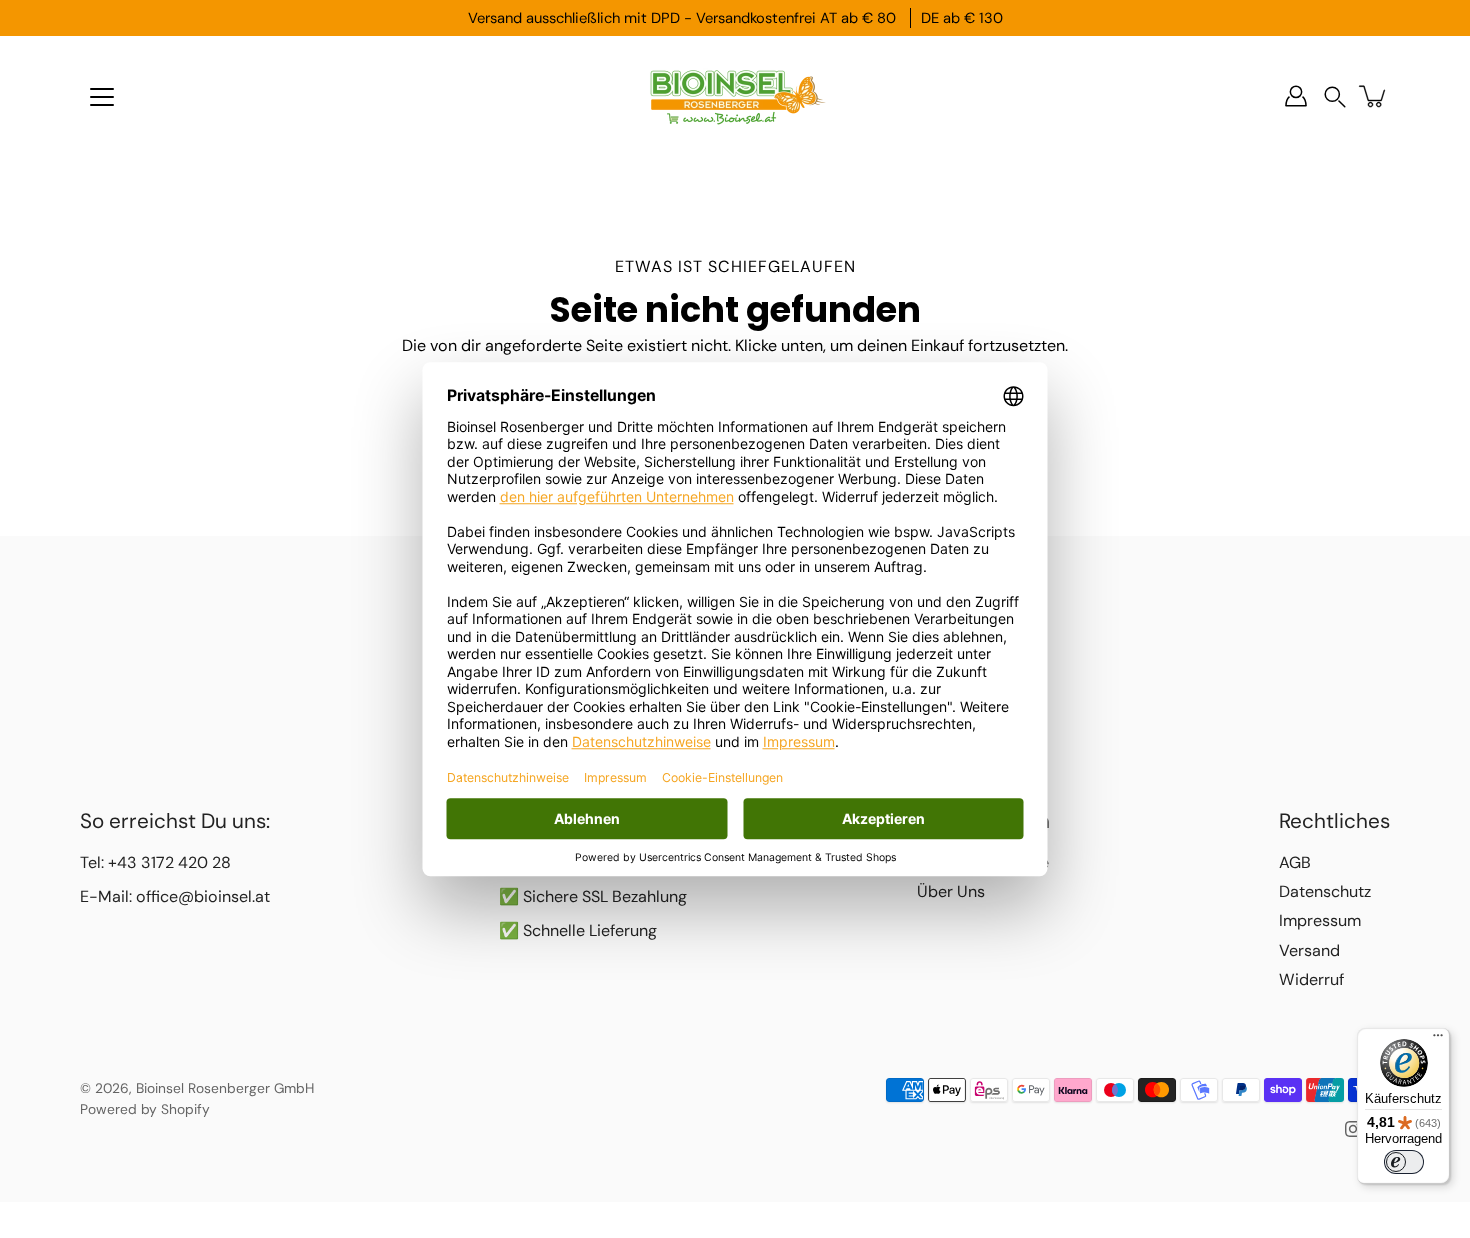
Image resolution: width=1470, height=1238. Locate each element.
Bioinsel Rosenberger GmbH (225, 1088)
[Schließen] (1081, 955)
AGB (1295, 862)
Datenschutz (1325, 891)
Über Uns (951, 891)
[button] (1335, 96)
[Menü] (102, 97)
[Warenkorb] (1374, 96)
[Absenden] (1027, 1166)
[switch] (1404, 1162)
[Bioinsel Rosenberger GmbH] (735, 96)
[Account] (1296, 96)
